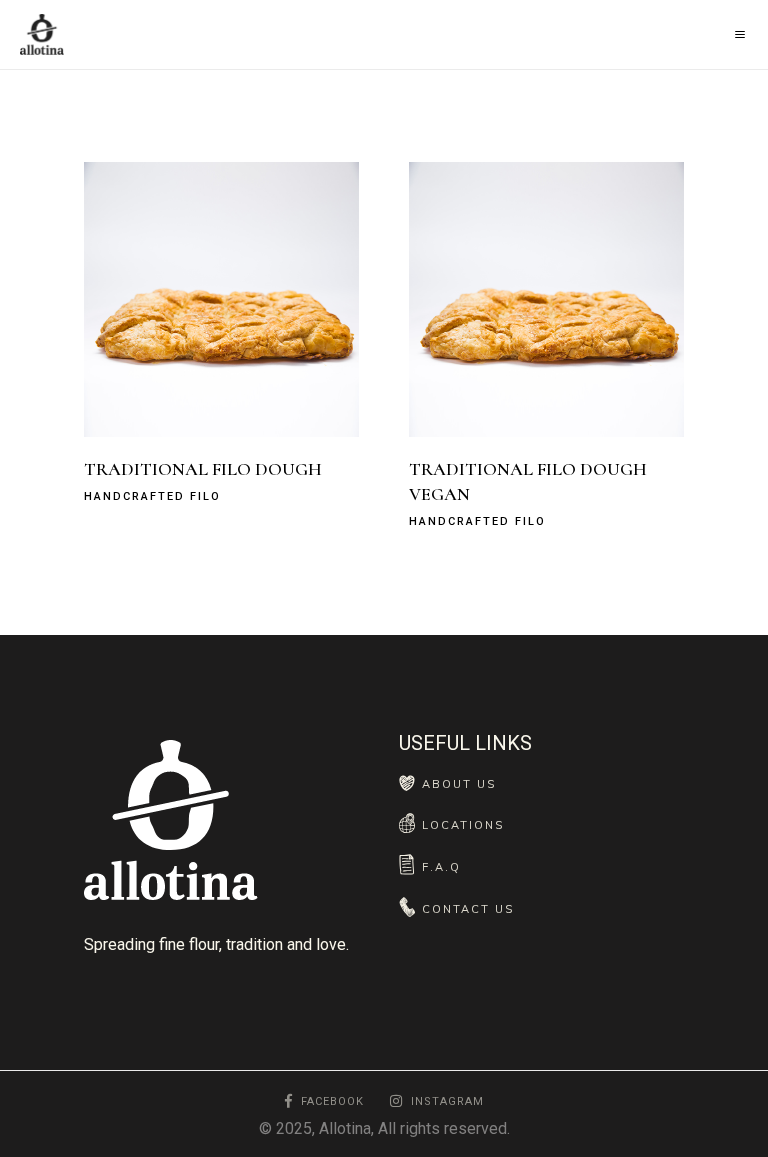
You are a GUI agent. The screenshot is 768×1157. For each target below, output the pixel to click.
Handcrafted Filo (152, 496)
